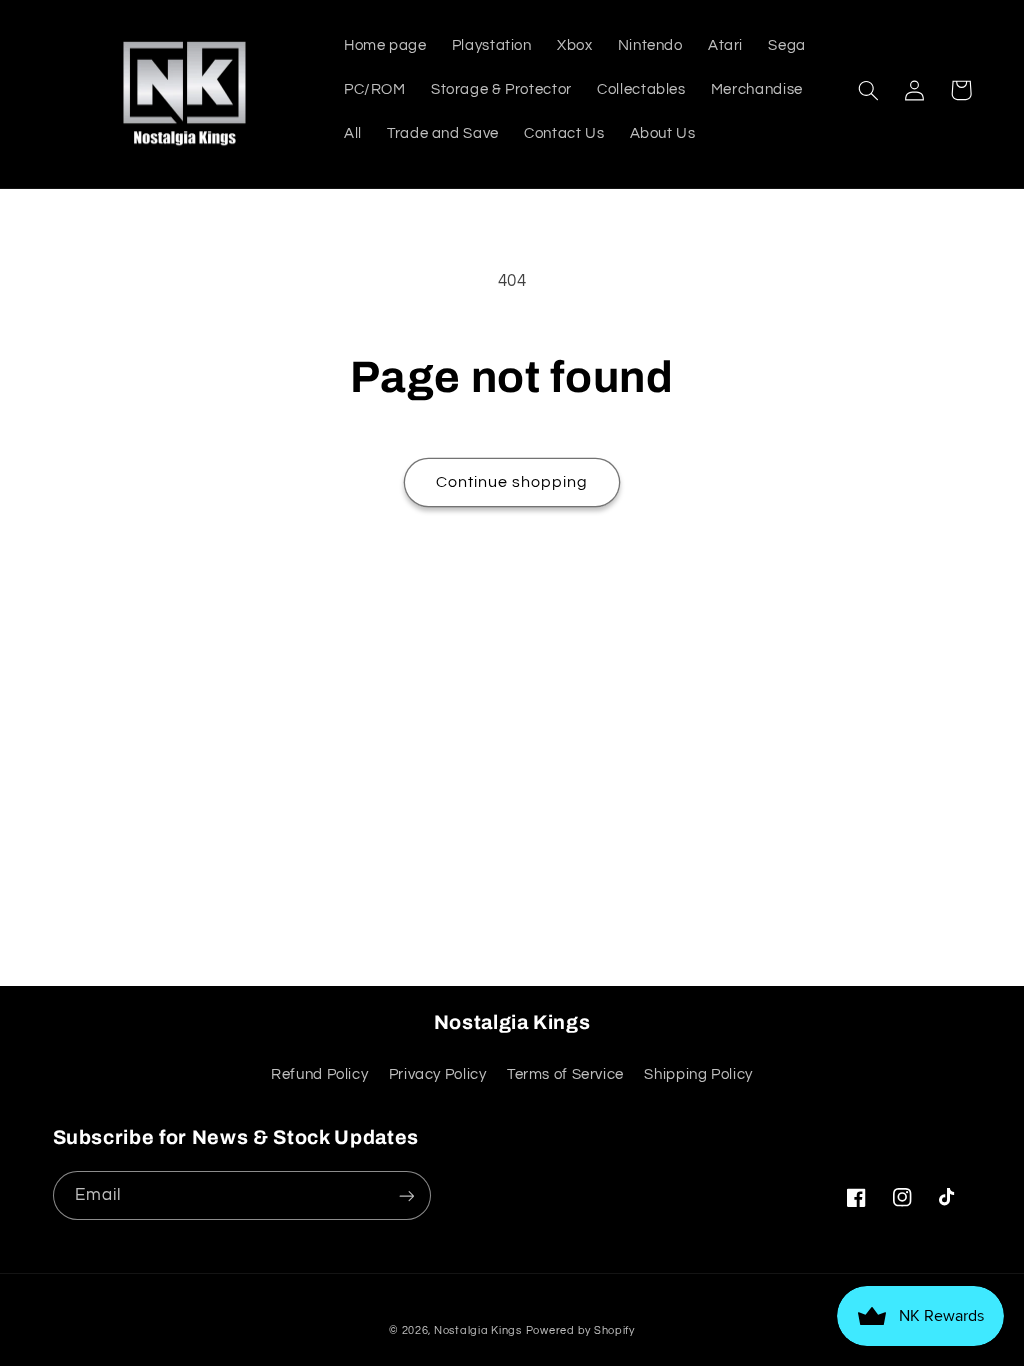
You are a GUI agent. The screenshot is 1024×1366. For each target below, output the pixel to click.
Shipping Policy (698, 1074)
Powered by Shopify (580, 1330)
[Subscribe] (406, 1195)
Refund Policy (319, 1074)
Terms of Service (565, 1074)
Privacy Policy (438, 1074)
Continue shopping (512, 482)
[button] (869, 90)
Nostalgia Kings (478, 1330)
